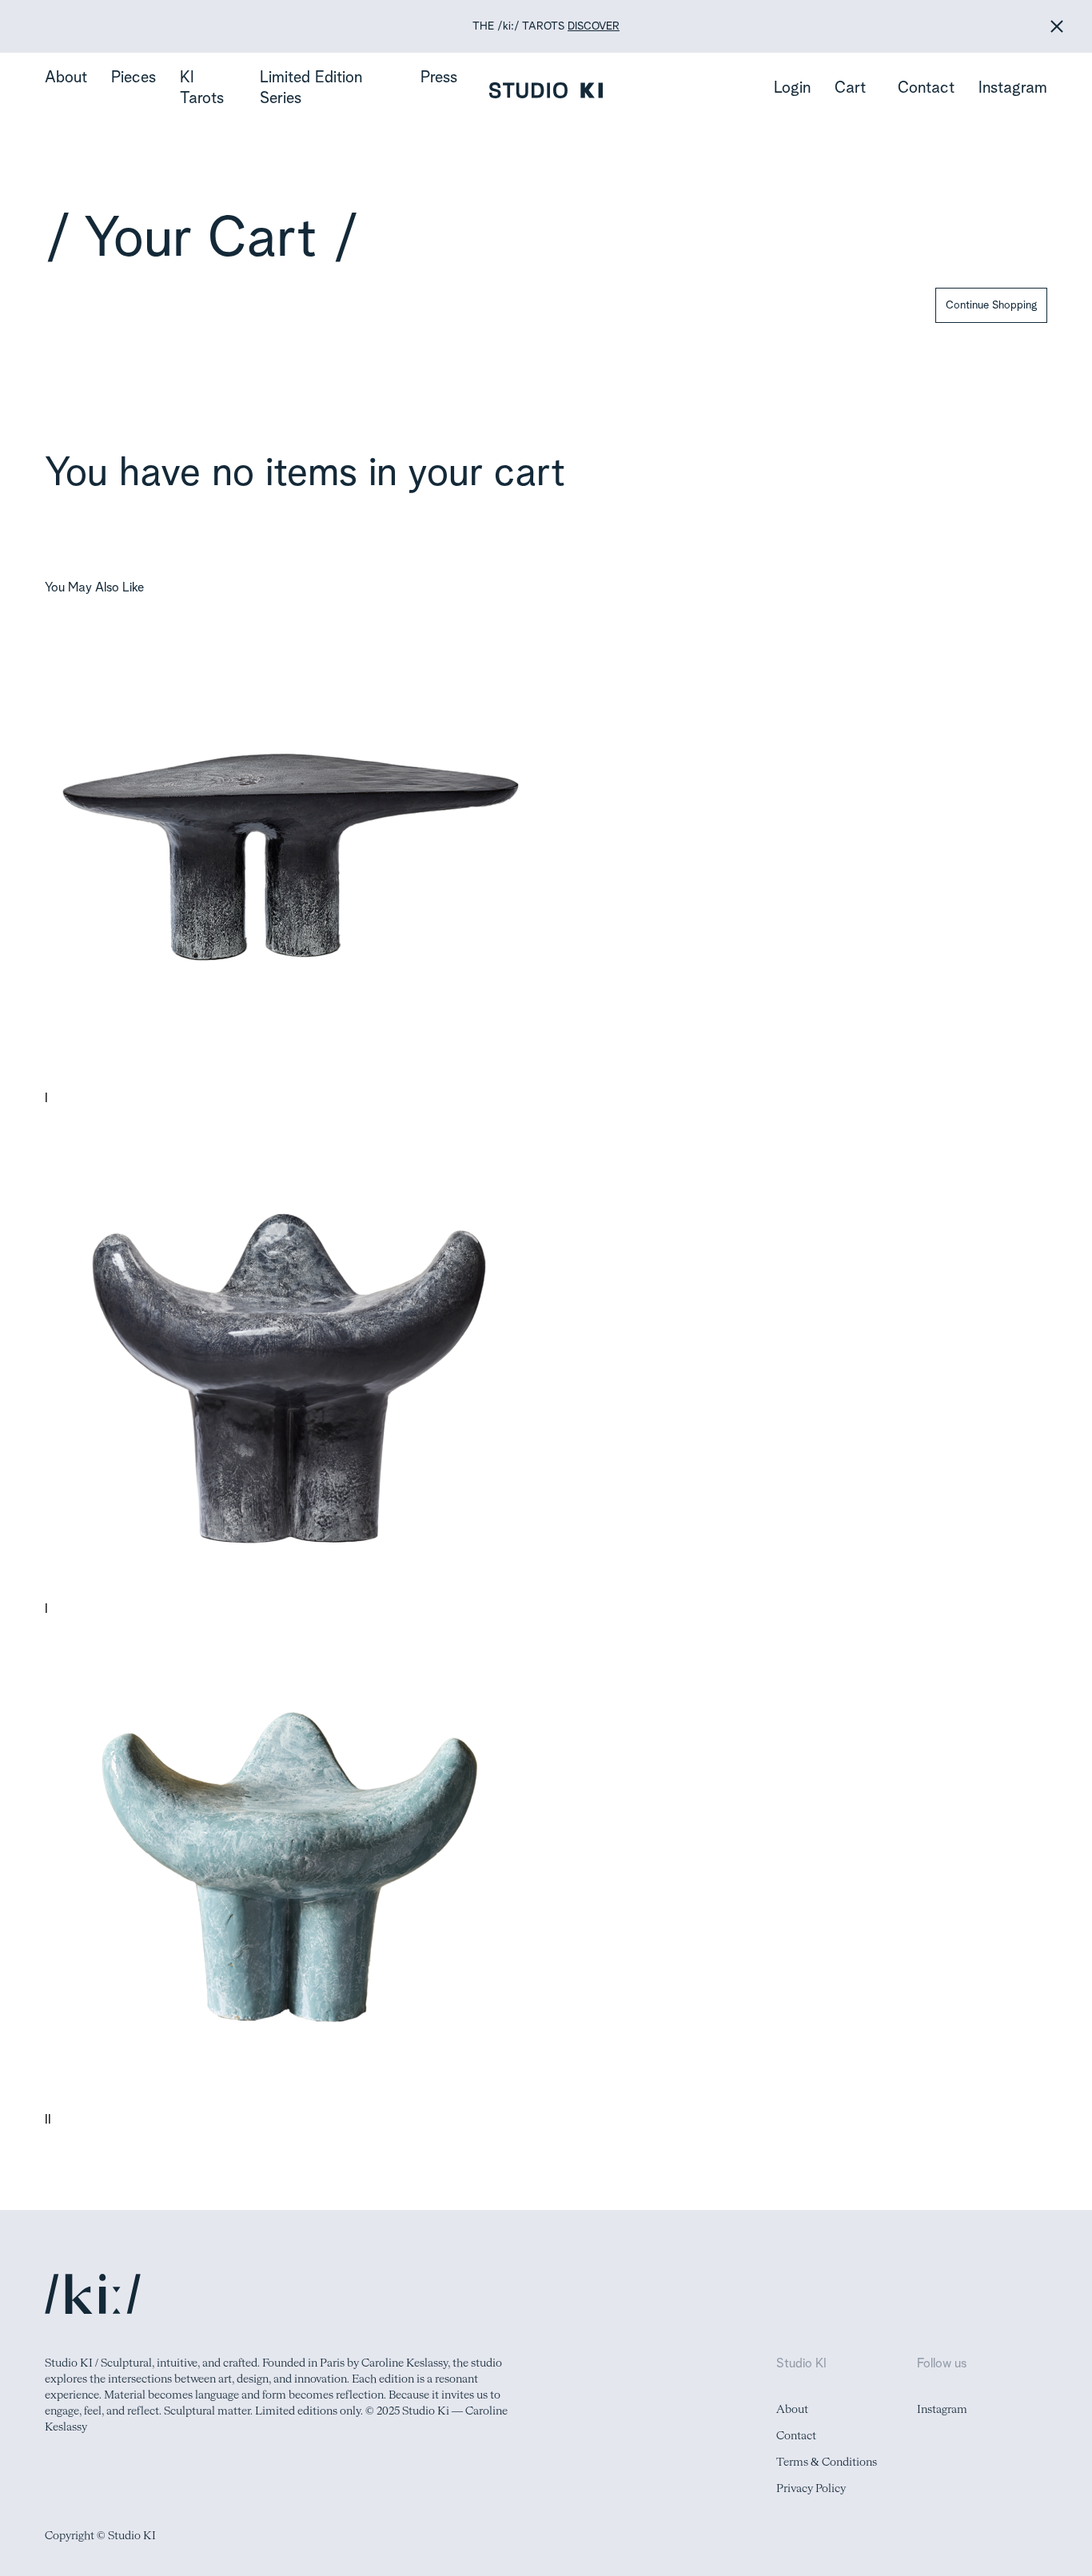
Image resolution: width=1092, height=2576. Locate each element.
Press (439, 78)
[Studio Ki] (93, 2294)
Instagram (1013, 89)
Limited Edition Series (311, 89)
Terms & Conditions (827, 2463)
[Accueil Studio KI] (546, 90)
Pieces (134, 78)
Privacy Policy (811, 2489)
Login (792, 89)
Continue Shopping (991, 305)
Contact (926, 89)
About (66, 78)
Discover (594, 26)
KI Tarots (202, 89)
